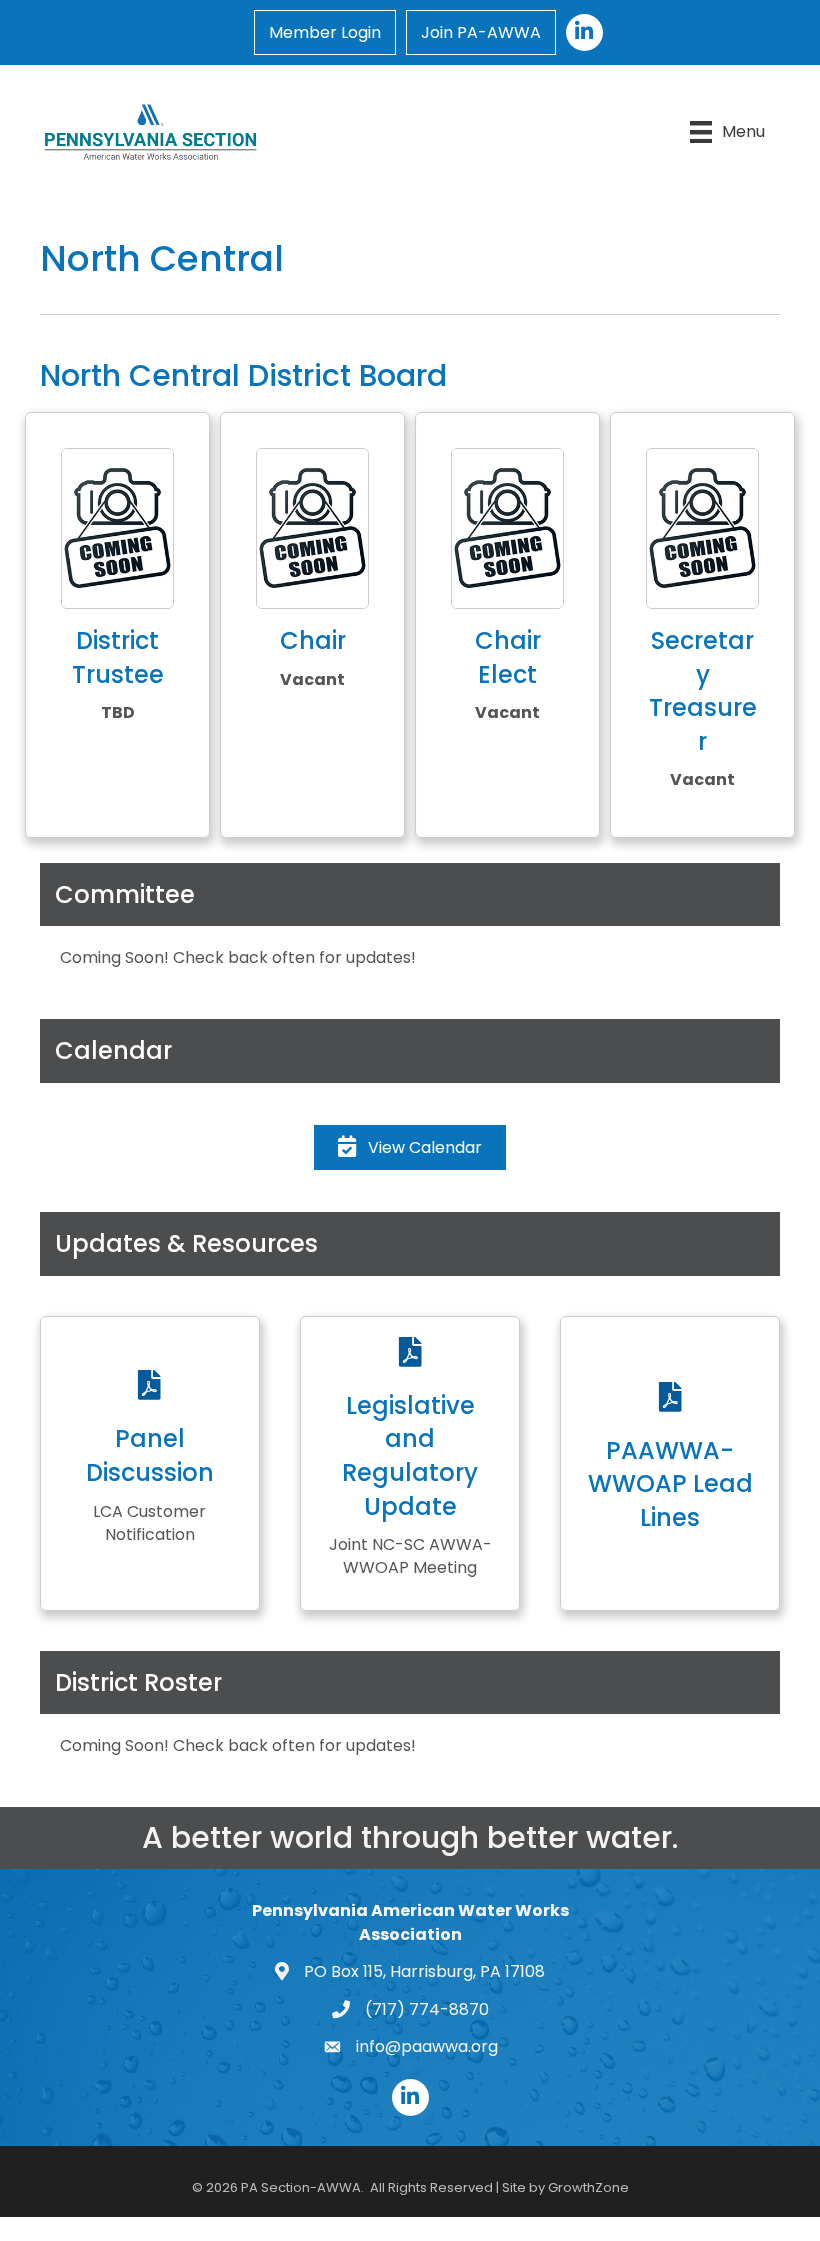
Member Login (325, 32)
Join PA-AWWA (481, 32)
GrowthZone (588, 2187)
